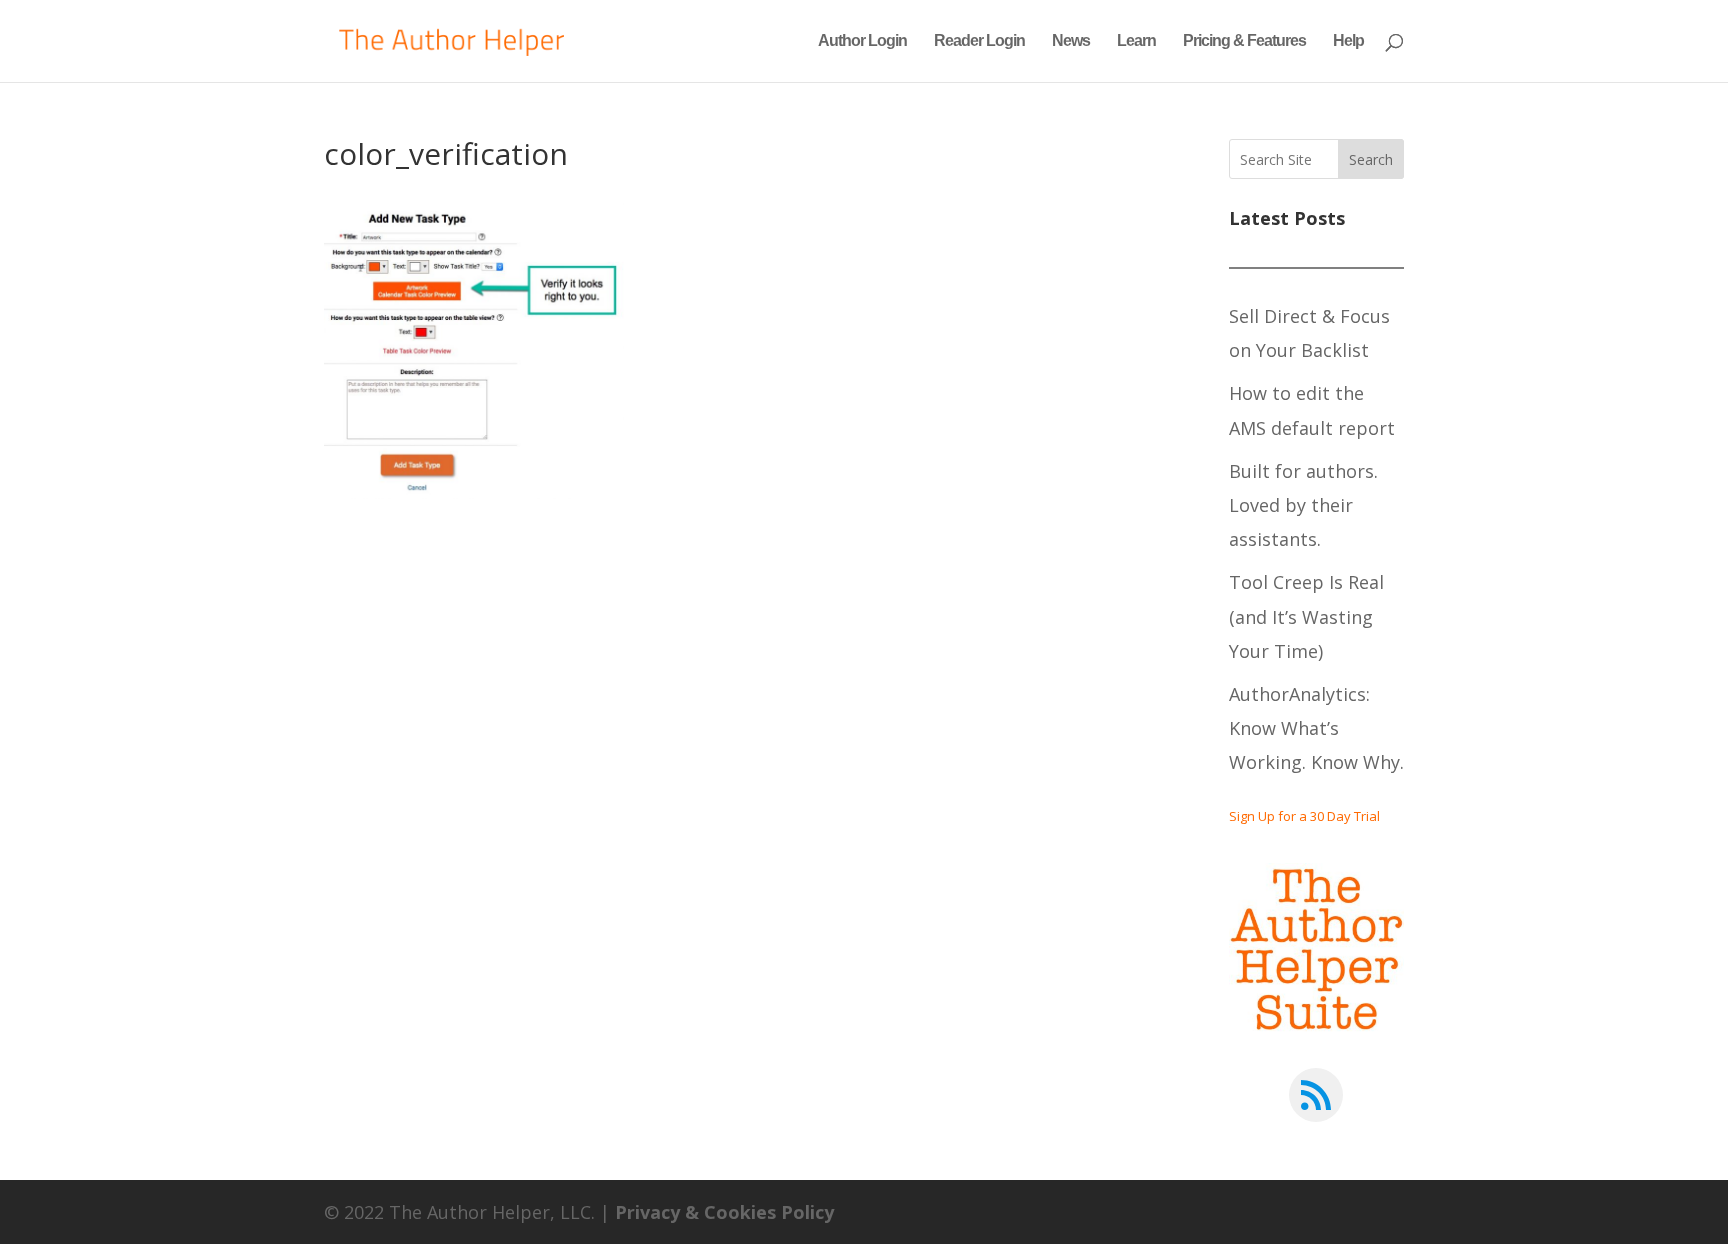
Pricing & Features (1244, 41)
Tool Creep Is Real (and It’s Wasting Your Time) (1306, 616)
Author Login (862, 41)
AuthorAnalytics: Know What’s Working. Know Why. (1316, 728)
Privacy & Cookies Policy (724, 1212)
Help (1348, 41)
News (1071, 41)
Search (1371, 159)
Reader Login (979, 41)
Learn (1136, 41)
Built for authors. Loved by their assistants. (1303, 505)
